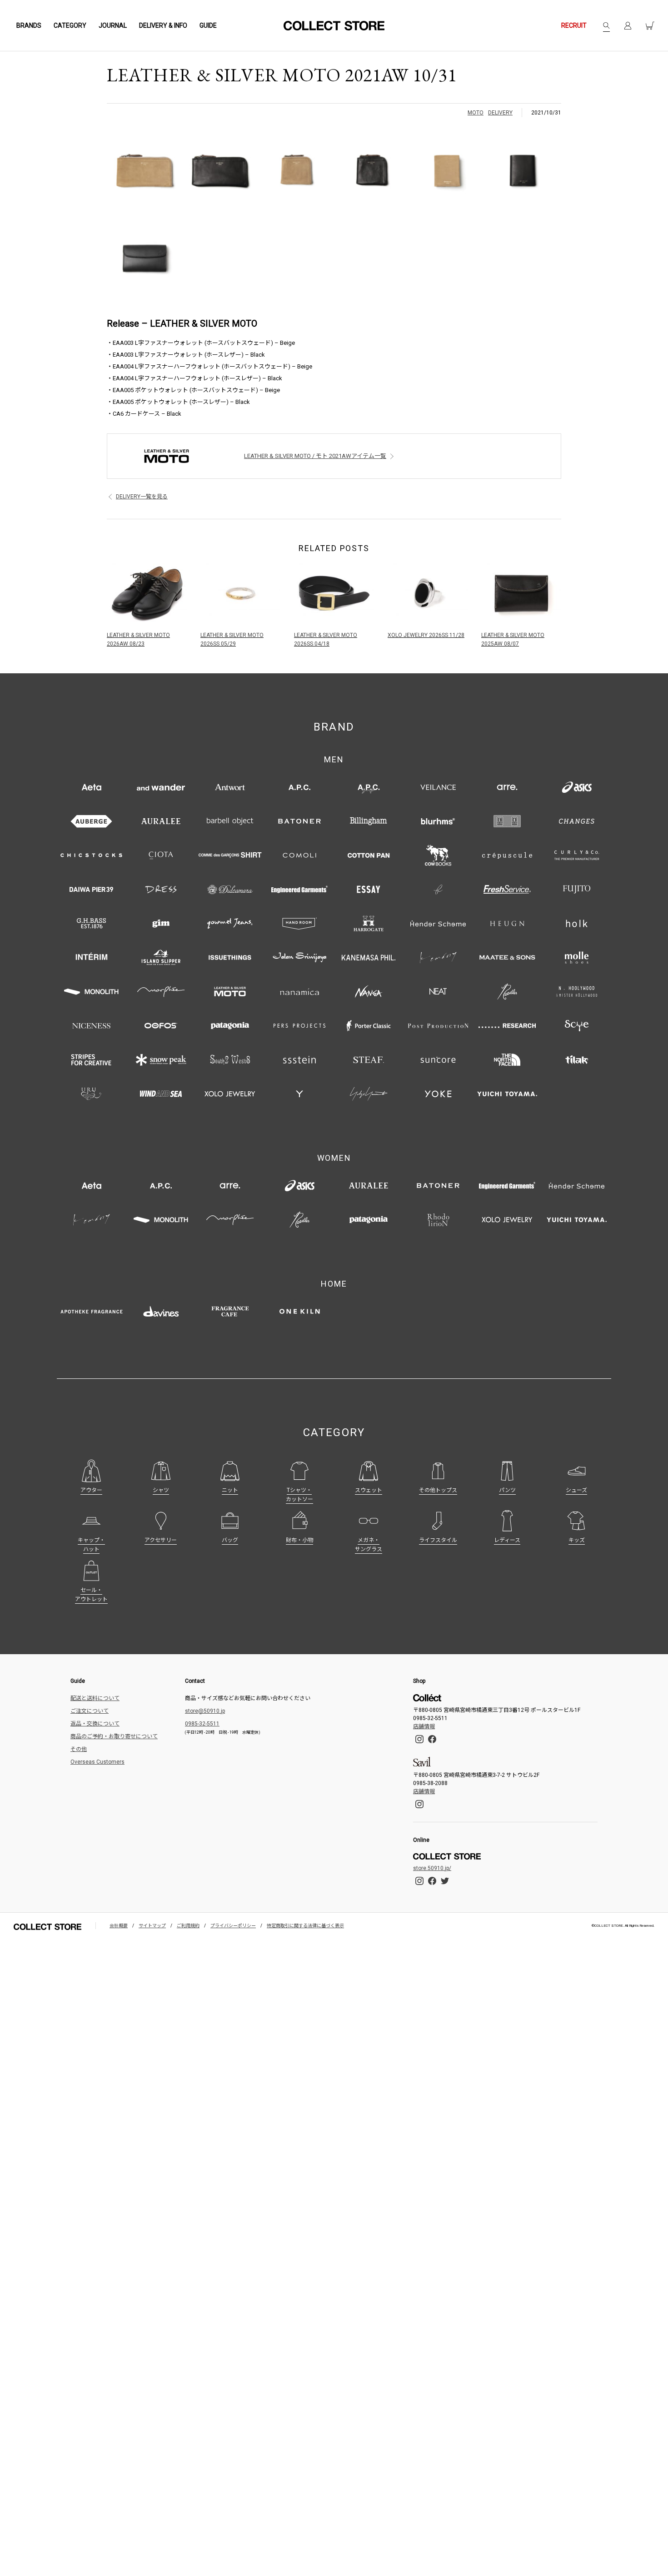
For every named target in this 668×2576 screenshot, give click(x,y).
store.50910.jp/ (432, 1868)
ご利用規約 (188, 1926)
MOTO (476, 113)
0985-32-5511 (202, 1724)
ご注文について (90, 1711)
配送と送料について (95, 1698)
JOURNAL (113, 25)
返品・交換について (95, 1724)
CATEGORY (70, 25)
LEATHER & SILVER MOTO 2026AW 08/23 (138, 639)
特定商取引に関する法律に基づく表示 (305, 1926)
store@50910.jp (205, 1711)
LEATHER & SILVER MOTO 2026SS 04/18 (326, 639)
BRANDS (29, 25)
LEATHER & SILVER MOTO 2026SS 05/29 (232, 639)
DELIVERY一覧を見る (142, 497)
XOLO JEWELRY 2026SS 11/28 (426, 635)
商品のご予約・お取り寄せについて (114, 1736)
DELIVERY (500, 113)
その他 (79, 1749)
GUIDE (208, 25)
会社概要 (119, 1926)
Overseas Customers (97, 1762)
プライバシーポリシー (233, 1926)
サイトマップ (152, 1926)
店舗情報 (424, 1726)
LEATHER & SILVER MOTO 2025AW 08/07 (513, 639)
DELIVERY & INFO (163, 25)
